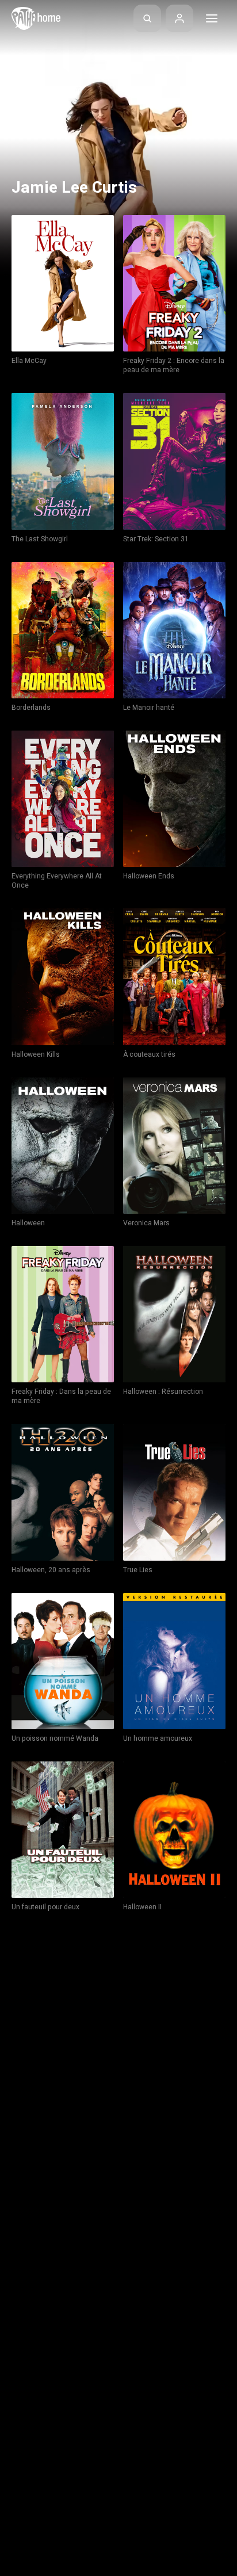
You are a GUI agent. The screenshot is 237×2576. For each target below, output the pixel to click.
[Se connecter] (179, 18)
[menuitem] (147, 18)
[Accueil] (36, 18)
